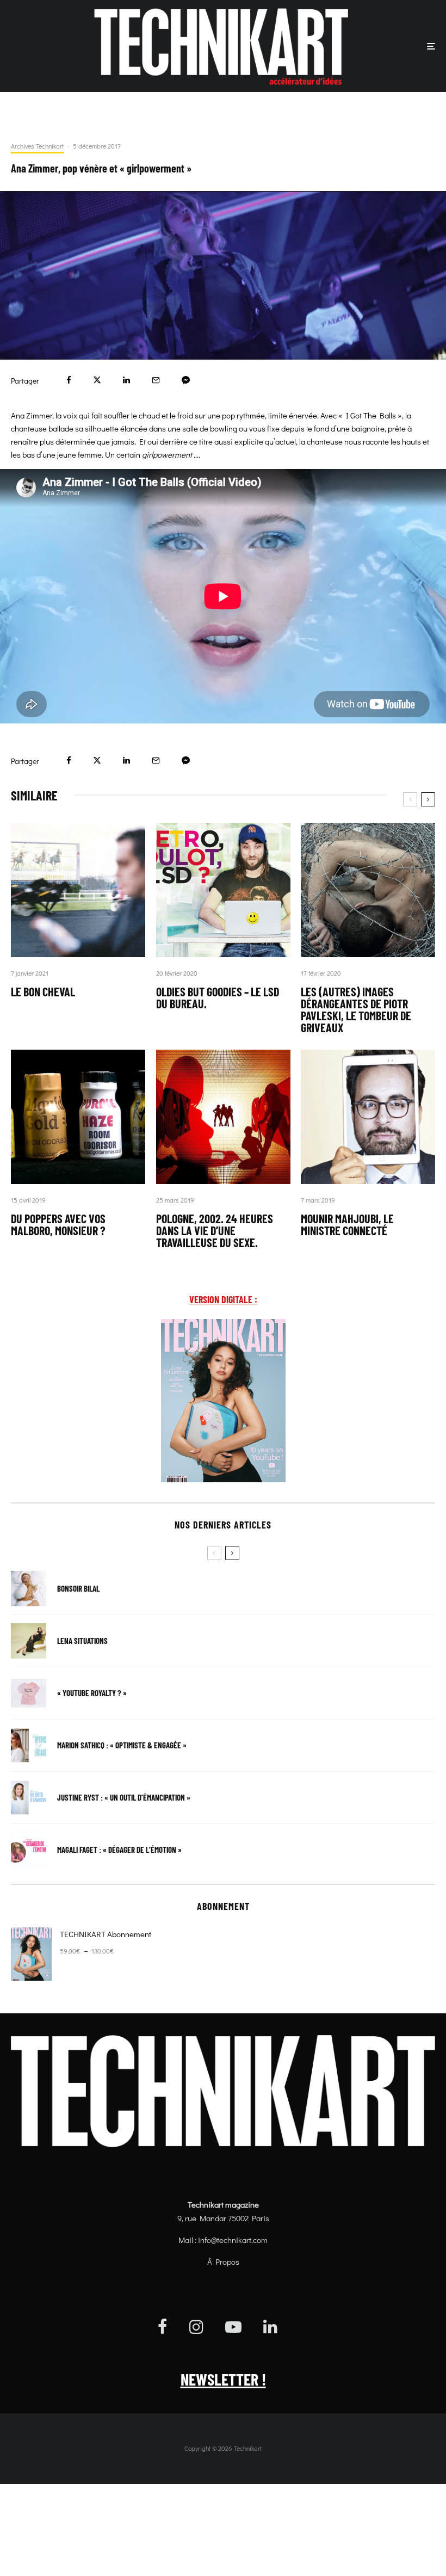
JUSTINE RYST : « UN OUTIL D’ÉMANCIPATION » (124, 1798)
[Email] (156, 380)
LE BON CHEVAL (43, 991)
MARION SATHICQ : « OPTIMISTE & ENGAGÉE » (122, 1745)
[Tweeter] (97, 380)
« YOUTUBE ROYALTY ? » (92, 1693)
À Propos (223, 2261)
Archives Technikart (37, 146)
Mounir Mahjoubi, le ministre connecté (347, 1224)
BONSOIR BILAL (78, 1589)
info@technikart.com (233, 2240)
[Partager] (69, 380)
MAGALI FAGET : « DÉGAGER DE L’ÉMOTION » (119, 1850)
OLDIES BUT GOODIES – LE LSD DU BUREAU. (218, 997)
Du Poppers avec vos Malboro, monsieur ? (58, 1224)
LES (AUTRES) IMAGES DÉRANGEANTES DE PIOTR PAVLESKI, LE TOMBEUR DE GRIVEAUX (356, 1009)
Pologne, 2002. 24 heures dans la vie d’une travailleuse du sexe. (215, 1230)
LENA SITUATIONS (82, 1641)
